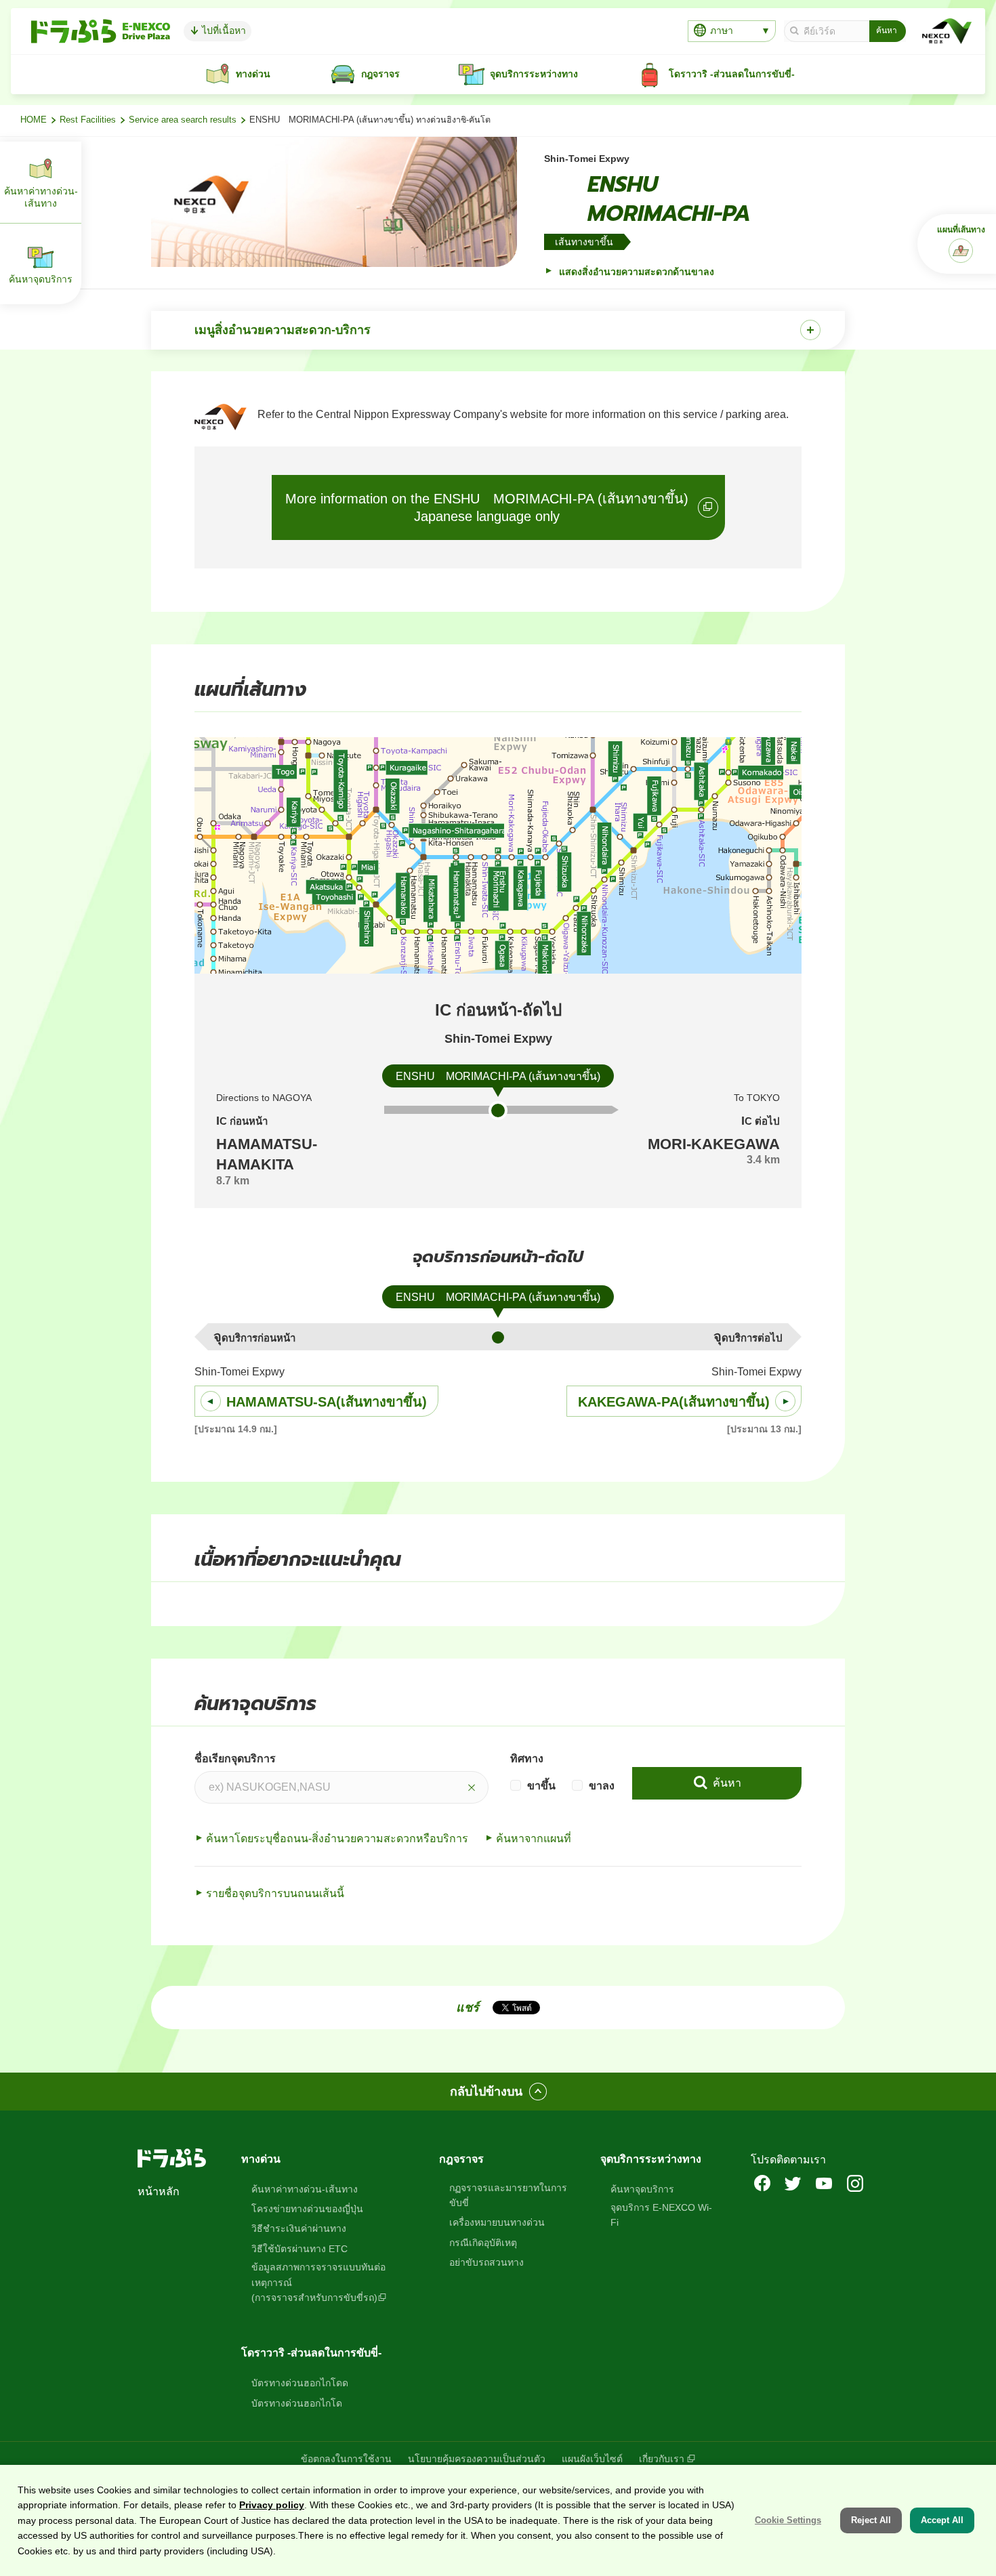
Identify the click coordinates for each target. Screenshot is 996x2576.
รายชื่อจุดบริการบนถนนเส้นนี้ (275, 1893)
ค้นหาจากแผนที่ (534, 1838)
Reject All (871, 2520)
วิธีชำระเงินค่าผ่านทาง (299, 2228)
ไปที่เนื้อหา (223, 30)
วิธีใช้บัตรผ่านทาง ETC (299, 2249)
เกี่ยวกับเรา (662, 2459)
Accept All (942, 2520)
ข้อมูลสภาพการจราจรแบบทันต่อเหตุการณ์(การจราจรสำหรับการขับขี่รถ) (318, 2282)
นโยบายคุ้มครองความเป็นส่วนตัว (477, 2459)
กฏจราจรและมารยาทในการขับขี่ (508, 2195)
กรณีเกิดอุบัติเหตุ (483, 2243)
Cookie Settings (788, 2520)
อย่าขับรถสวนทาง (486, 2262)
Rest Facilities (88, 120)
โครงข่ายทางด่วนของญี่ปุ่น (307, 2209)
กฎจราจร (461, 2159)
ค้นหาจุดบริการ (642, 2189)
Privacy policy (272, 2505)
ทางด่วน (261, 2159)
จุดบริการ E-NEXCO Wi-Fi (661, 2215)
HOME (34, 120)
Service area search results (183, 120)
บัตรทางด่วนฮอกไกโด (297, 2403)
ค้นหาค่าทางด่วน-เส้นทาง (305, 2189)
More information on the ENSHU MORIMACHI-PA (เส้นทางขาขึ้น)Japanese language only (487, 507)
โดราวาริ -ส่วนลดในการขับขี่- (311, 2353)
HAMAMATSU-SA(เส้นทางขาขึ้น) (327, 1402)
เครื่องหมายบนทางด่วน (497, 2222)
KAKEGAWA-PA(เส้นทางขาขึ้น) (674, 1402)
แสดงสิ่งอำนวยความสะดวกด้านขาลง (635, 272)
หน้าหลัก (159, 2191)
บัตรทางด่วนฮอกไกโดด (300, 2383)
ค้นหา (726, 1783)
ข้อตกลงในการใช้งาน (346, 2459)
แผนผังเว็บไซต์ (592, 2459)
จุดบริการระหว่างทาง (651, 2159)
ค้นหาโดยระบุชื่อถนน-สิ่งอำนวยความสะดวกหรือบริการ (337, 1838)
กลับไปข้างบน (486, 2092)
